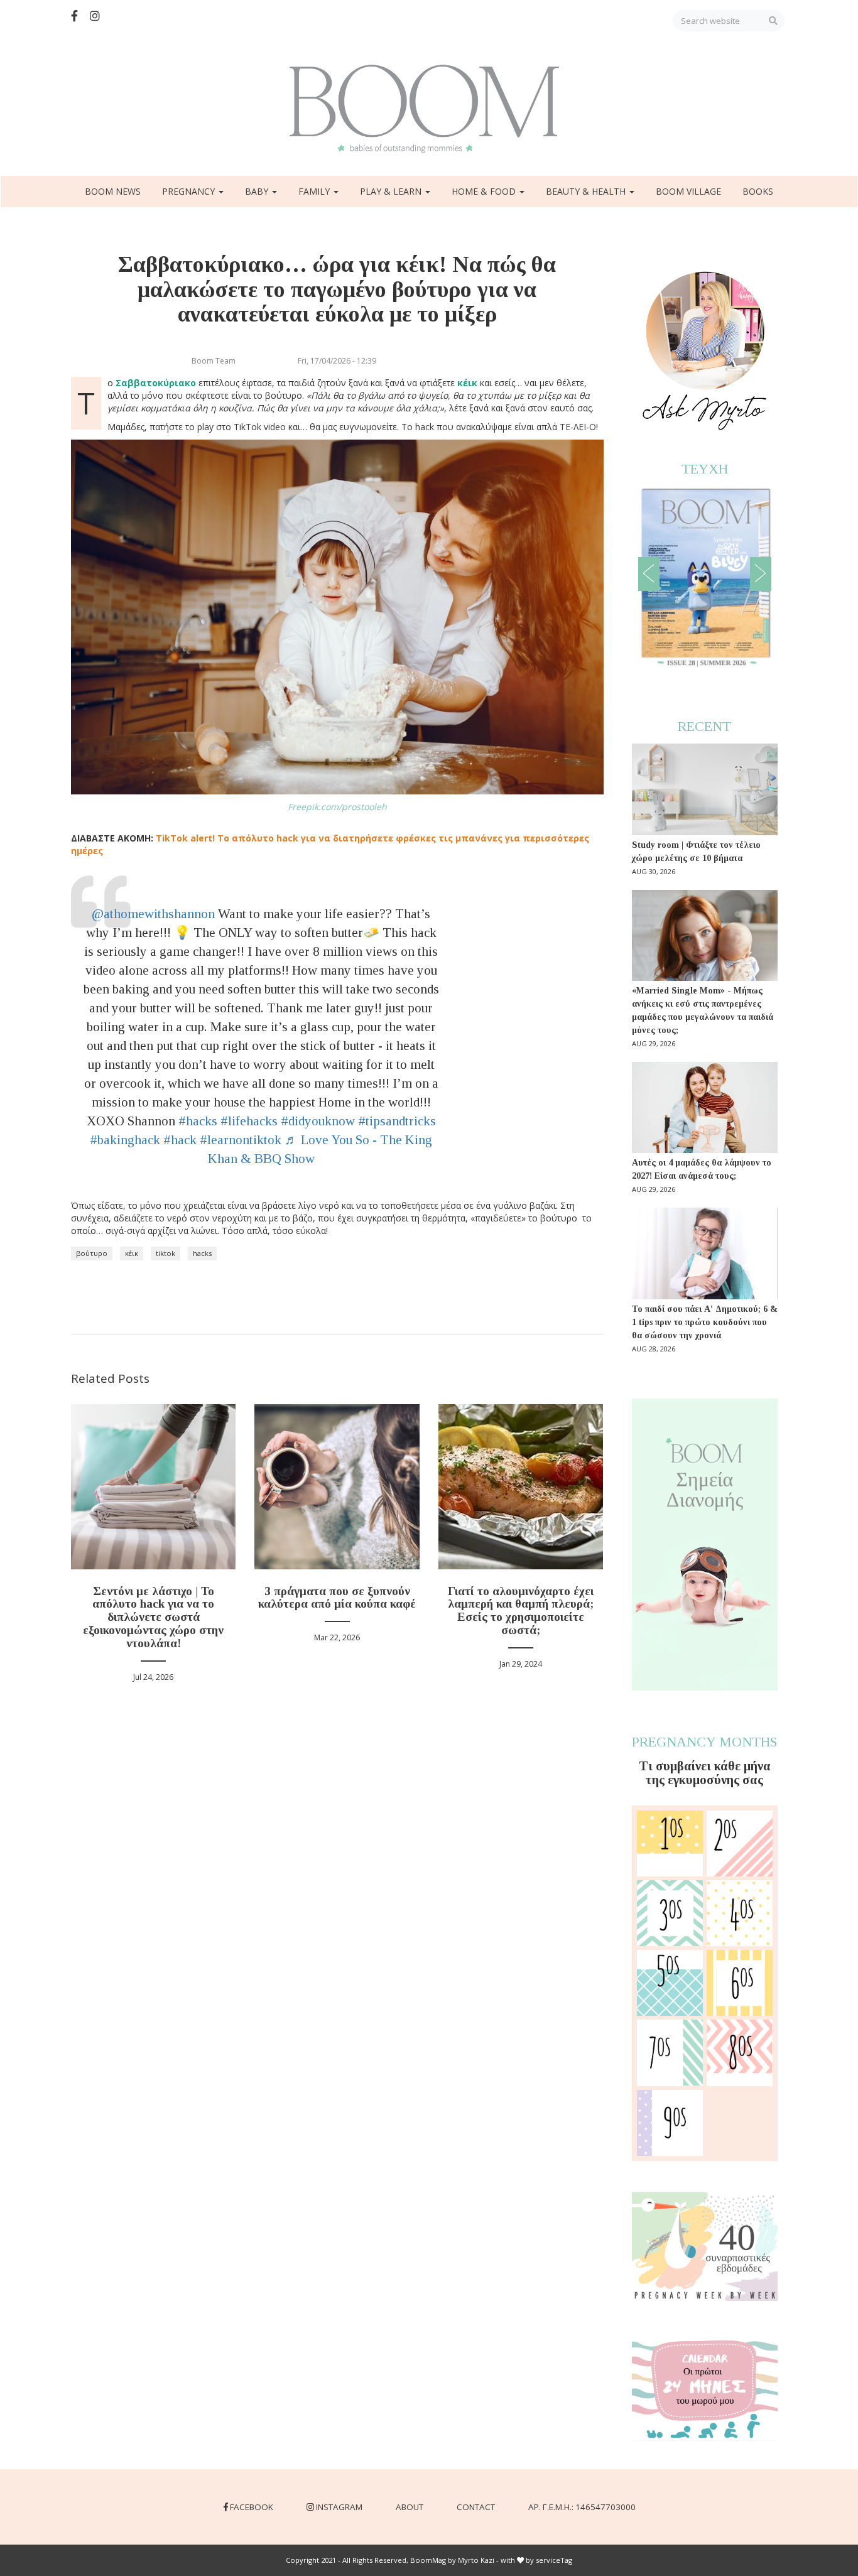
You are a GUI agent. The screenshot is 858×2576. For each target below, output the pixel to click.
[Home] (429, 109)
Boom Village (688, 191)
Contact (476, 2507)
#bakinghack (125, 1140)
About (410, 2507)
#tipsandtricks (397, 1121)
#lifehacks (249, 1121)
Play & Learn (392, 191)
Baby (258, 191)
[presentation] (649, 574)
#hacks (198, 1121)
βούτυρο (92, 1253)
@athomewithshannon (153, 914)
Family (315, 191)
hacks (202, 1253)
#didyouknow (318, 1121)
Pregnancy (190, 191)
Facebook (252, 2507)
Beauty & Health (587, 191)
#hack (180, 1140)
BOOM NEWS (113, 191)
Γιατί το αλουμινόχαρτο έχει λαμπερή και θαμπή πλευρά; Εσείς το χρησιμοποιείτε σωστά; (521, 1611)
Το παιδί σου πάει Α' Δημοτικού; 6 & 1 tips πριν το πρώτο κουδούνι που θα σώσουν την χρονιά (705, 1322)
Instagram (339, 2507)
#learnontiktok (241, 1140)
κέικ (132, 1253)
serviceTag (554, 2560)
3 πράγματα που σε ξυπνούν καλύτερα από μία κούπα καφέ (337, 1598)
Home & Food (485, 191)
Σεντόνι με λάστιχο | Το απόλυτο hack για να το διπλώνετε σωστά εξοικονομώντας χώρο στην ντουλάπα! (153, 1617)
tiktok (166, 1253)
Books (758, 191)
